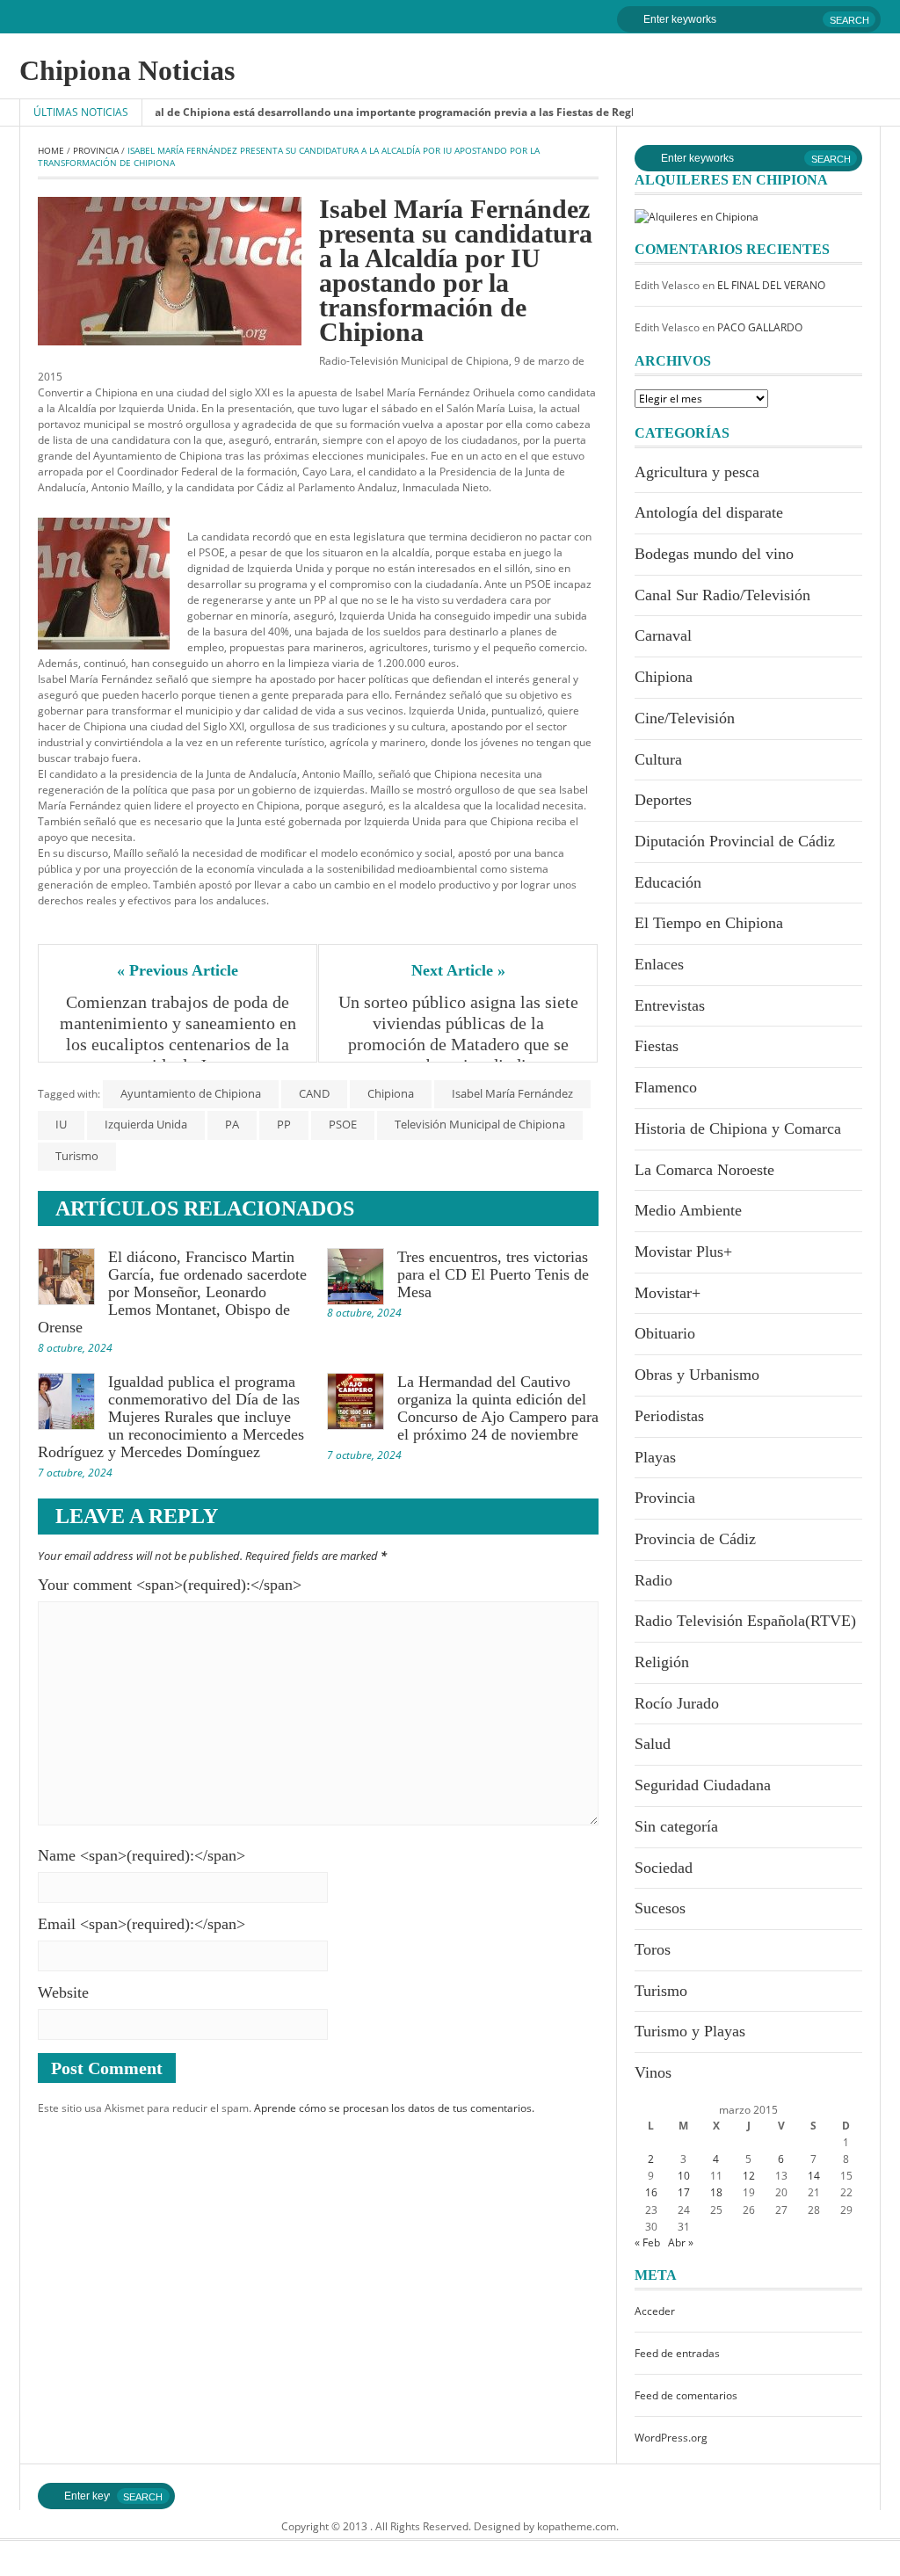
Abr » (681, 2242)
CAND (314, 1093)
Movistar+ (668, 1293)
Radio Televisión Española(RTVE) (745, 1621)
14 (814, 2176)
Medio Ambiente (688, 1210)
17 (684, 2192)
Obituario (665, 1333)
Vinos (653, 2072)
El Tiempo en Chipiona (709, 923)
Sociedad (664, 1868)
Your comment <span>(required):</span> (170, 1585)
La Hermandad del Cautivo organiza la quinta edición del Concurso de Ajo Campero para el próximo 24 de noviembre (498, 1408)
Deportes (663, 800)
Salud (653, 1744)
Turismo (77, 1156)
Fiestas (657, 1046)
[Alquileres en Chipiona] (697, 216)
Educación (668, 882)
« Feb (647, 2242)
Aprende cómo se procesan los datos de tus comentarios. (394, 2108)
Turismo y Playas (690, 2031)
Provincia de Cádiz (695, 1539)
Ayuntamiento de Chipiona (191, 1093)
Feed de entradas (677, 2353)
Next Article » (458, 970)
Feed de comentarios (686, 2395)
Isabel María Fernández (512, 1093)
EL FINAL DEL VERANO (771, 285)
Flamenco (666, 1087)
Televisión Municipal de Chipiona (480, 1124)
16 (651, 2192)
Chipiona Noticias (127, 70)
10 (684, 2176)
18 (716, 2192)
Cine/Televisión (685, 718)
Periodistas (669, 1416)
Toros (653, 1949)
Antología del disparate (709, 512)
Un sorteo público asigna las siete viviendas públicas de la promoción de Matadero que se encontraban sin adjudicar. (459, 1034)
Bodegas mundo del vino (714, 554)
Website (63, 1992)
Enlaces (659, 964)
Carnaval (663, 635)
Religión (662, 1662)
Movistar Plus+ (683, 1252)
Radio (653, 1580)
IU (61, 1124)
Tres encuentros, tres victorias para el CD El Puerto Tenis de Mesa (493, 1274)
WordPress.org (671, 2438)
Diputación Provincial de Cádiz (735, 841)
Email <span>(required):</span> (142, 1924)
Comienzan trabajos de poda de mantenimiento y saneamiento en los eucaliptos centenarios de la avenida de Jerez (179, 1034)
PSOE (343, 1124)
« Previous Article (178, 970)
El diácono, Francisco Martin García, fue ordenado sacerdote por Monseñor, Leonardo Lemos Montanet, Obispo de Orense (172, 1292)
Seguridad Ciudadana (703, 1785)
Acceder (655, 2311)
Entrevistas (670, 1005)
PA (232, 1124)
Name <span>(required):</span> (142, 1855)
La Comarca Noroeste (704, 1170)
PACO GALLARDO (760, 327)
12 (749, 2176)
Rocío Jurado (677, 1703)
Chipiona (391, 1093)
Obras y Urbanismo (697, 1375)
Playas (655, 1457)
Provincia (96, 150)
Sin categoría (676, 1826)
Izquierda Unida (146, 1124)
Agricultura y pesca (697, 472)
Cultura (658, 759)
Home (51, 150)
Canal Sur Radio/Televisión (722, 595)
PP (284, 1124)
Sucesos (660, 1908)
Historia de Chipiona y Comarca (738, 1128)
